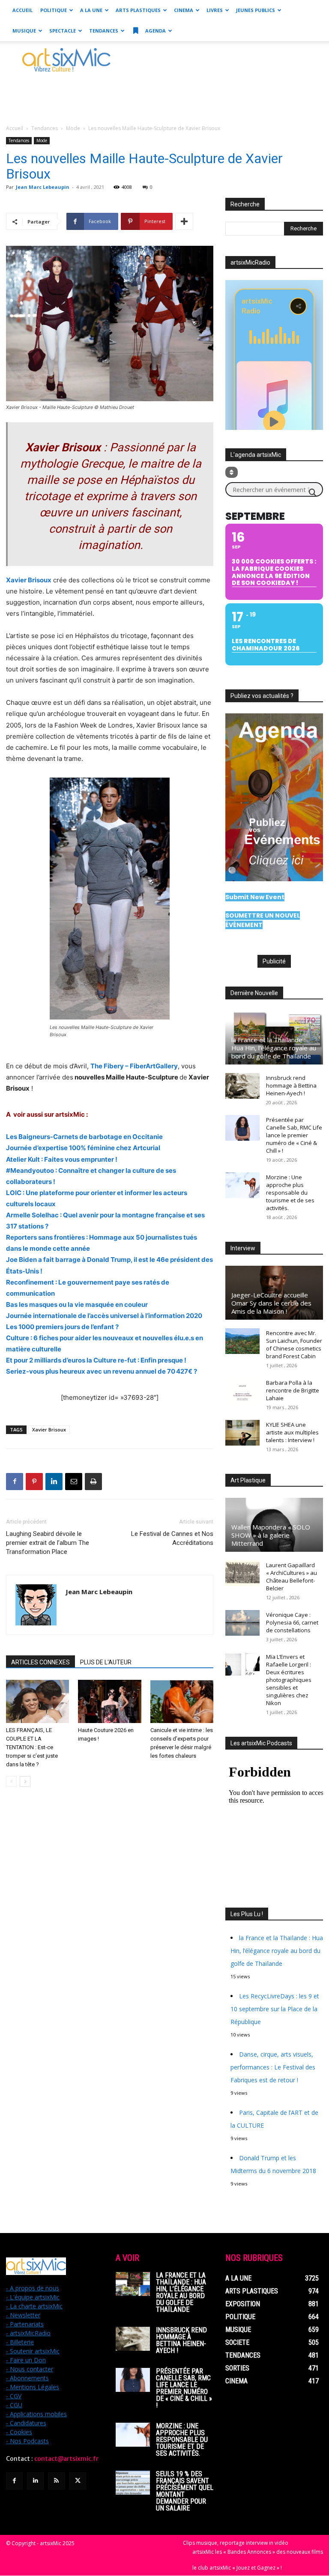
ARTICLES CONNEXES (40, 1662)
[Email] (74, 1482)
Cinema (184, 10)
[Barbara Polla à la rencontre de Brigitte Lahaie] (242, 1391)
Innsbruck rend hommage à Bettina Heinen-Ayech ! (291, 1085)
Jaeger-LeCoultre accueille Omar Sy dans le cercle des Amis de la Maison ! (271, 1303)
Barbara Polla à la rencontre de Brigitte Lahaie (293, 1390)
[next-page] (25, 1781)
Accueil (22, 10)
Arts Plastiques (138, 10)
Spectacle (63, 31)
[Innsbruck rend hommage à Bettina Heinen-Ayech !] (242, 1086)
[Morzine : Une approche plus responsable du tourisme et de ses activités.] (242, 1185)
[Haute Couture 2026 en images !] (109, 1701)
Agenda (155, 31)
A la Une (91, 10)
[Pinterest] (34, 1482)
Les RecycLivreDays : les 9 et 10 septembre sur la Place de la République (275, 2009)
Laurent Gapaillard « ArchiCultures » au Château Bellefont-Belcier (292, 1577)
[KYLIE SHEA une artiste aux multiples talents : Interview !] (242, 1433)
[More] (184, 221)
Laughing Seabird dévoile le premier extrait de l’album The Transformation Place (48, 1543)
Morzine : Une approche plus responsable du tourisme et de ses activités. (290, 1193)
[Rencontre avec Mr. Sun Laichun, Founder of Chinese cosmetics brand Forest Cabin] (242, 1341)
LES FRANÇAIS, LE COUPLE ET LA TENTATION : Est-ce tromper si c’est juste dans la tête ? (32, 1747)
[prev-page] (11, 1781)
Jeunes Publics (256, 10)
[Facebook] (15, 1482)
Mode (73, 128)
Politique (54, 10)
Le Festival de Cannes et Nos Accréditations (172, 1538)
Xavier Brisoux (49, 1430)
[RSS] (56, 2481)
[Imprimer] (93, 1482)
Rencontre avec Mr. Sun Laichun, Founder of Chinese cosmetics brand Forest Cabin (294, 1345)
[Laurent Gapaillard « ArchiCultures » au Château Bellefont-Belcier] (242, 1573)
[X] (78, 2481)
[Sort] (232, 472)
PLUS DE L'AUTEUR (106, 1662)
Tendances (104, 31)
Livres (215, 10)
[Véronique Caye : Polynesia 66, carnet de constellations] (242, 1623)
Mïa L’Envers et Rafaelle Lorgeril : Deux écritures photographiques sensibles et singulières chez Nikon (289, 1680)
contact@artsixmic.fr (66, 2459)
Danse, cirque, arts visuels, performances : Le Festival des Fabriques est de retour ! (273, 2067)
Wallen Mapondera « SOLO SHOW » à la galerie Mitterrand (271, 1535)
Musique (24, 31)
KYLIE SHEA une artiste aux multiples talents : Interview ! (292, 1432)
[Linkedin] (54, 1482)
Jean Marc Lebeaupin (43, 187)
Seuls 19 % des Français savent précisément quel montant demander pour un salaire (185, 2491)
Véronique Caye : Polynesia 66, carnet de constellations (292, 1622)
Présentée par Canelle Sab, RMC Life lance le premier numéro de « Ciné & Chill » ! (294, 1135)
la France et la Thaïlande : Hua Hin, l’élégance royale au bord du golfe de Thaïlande (274, 1048)
